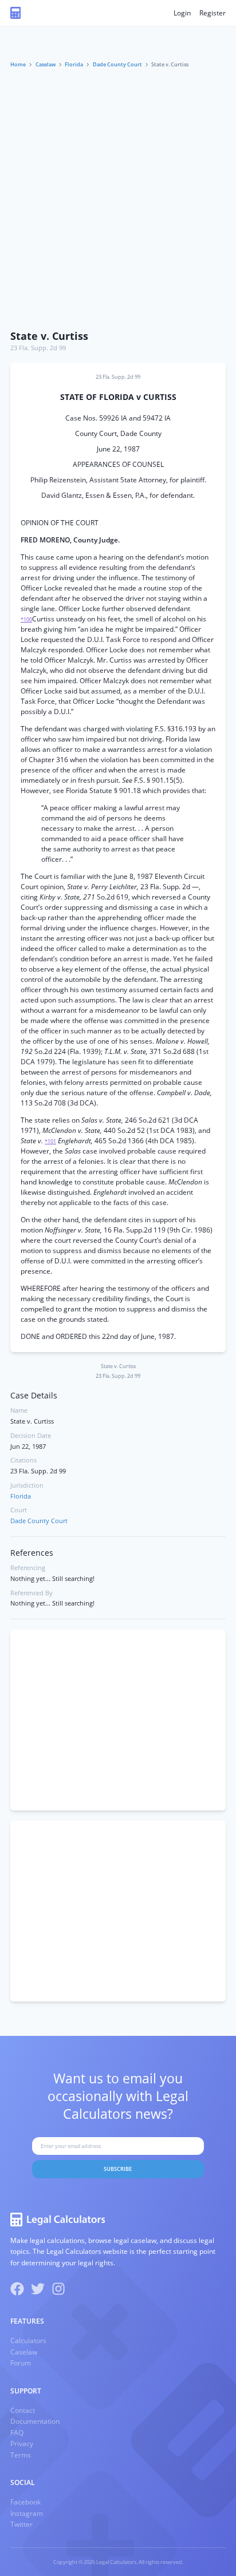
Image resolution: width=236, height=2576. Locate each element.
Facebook (25, 2502)
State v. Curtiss (49, 336)
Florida (74, 64)
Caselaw (46, 64)
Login (182, 13)
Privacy (22, 2444)
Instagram (27, 2513)
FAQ (17, 2433)
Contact (23, 2410)
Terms (21, 2455)
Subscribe (118, 2169)
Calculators (28, 2341)
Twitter (21, 2524)
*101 (50, 1141)
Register (213, 13)
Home (18, 64)
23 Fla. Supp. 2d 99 (38, 348)
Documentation (35, 2421)
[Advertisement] (118, 200)
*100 (26, 619)
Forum (21, 2363)
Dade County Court (117, 64)
